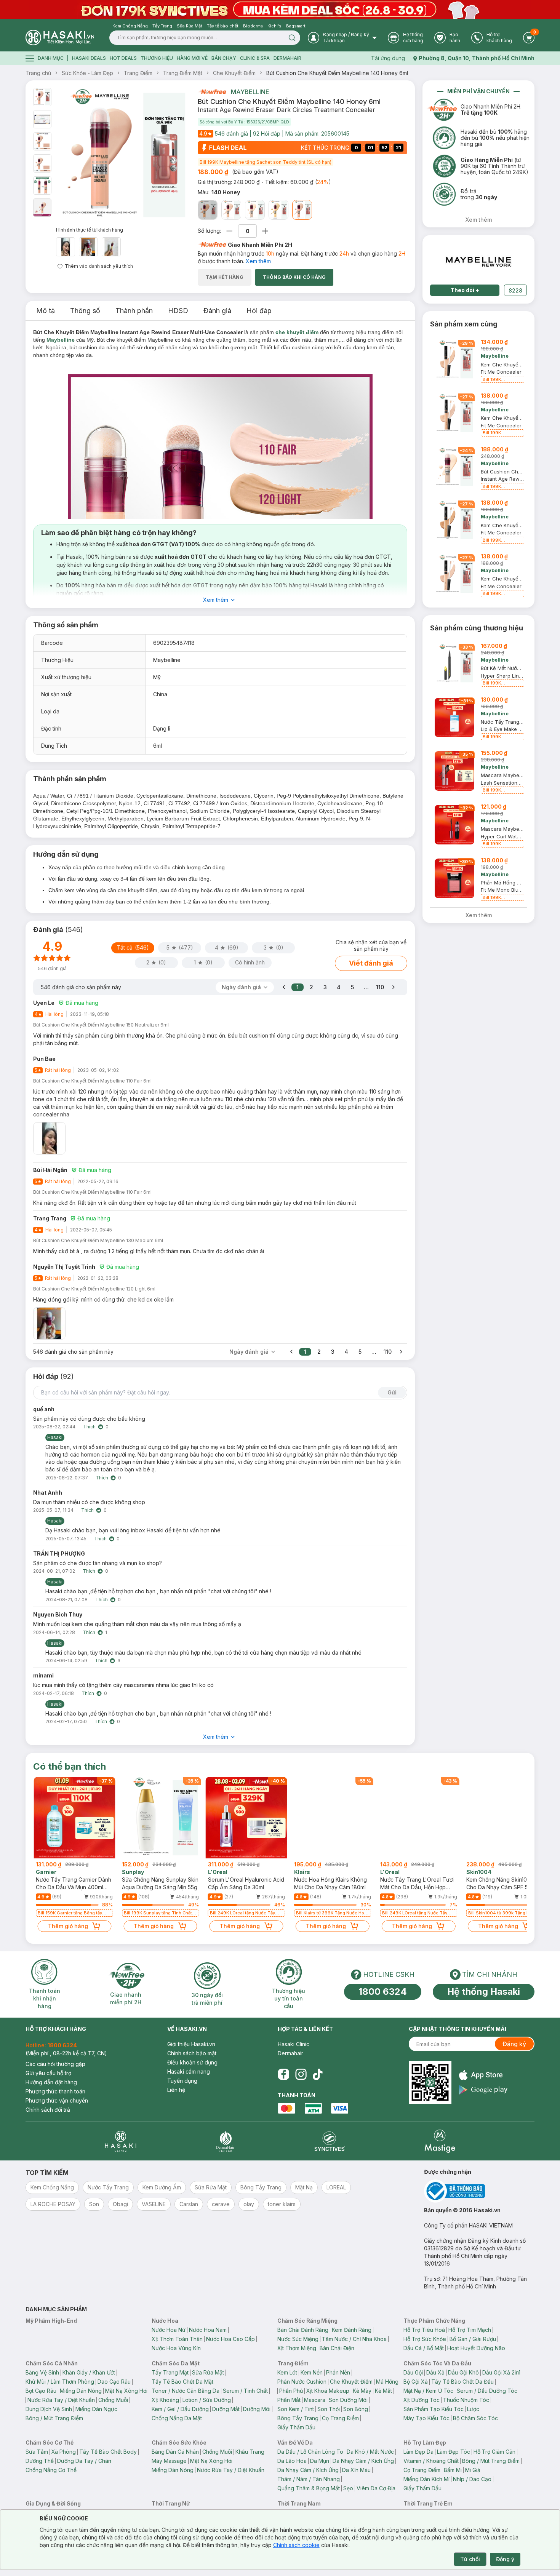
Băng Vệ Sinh (42, 2372)
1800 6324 (383, 1992)
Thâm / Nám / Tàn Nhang (309, 2479)
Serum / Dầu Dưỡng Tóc (487, 2391)
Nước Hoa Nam (208, 2330)
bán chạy (224, 58)
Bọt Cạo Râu (41, 2391)
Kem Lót (287, 2372)
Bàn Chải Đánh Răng (303, 2330)
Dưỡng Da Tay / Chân (84, 2461)
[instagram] (301, 2074)
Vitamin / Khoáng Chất (431, 2461)
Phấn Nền (338, 2372)
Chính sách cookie (296, 2545)
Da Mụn (320, 2461)
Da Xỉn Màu (356, 2470)
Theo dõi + (465, 290)
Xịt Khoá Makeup (328, 2391)
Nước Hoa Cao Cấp (230, 2339)
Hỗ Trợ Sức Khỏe (425, 2339)
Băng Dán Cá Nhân (175, 2452)
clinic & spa (255, 58)
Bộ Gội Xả (416, 2382)
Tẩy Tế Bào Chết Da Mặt (182, 2382)
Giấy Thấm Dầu (296, 2427)
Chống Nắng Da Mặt (177, 2418)
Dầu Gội (413, 2372)
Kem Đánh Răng (352, 2330)
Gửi (392, 1392)
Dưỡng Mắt (226, 2409)
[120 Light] (231, 210)
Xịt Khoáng (165, 2400)
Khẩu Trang (250, 2452)
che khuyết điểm (297, 332)
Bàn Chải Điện (337, 2348)
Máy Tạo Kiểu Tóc (426, 2418)
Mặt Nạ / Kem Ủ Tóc (428, 2391)
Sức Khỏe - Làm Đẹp (87, 73)
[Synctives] (330, 2141)
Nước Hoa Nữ (169, 2330)
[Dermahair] (225, 2141)
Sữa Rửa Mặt (208, 2372)
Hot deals (123, 58)
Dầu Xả (435, 2372)
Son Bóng (356, 2409)
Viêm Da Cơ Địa (376, 2488)
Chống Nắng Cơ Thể (51, 2470)
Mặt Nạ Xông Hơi (126, 2391)
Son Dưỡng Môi (348, 2400)
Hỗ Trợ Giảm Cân (494, 2452)
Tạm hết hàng (225, 277)
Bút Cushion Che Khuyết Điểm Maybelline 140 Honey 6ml (337, 73)
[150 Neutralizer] (278, 210)
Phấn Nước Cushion (302, 2382)
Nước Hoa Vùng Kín (176, 2348)
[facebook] (283, 2074)
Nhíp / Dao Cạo (472, 2479)
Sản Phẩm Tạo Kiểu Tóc (434, 2409)
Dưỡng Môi (257, 2409)
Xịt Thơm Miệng (297, 2348)
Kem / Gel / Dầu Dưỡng (180, 2409)
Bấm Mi (453, 2470)
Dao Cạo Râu (114, 2382)
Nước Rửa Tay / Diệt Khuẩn (61, 2400)
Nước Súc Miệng (298, 2339)
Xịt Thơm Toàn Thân (177, 2339)
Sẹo (348, 2488)
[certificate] (479, 2191)
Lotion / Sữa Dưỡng (207, 2400)
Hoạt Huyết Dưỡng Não (476, 2348)
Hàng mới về (192, 58)
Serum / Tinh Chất (245, 2391)
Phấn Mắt (289, 2400)
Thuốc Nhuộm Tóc (466, 2400)
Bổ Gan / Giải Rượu (473, 2339)
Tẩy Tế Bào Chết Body (108, 2452)
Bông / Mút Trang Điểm (54, 2418)
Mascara (315, 2400)
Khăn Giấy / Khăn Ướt (89, 2372)
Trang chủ (38, 73)
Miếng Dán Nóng (81, 2391)
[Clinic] (121, 2141)
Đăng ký (514, 2044)
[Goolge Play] (483, 2090)
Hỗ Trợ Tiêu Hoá (424, 2330)
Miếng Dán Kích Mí (426, 2479)
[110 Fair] (255, 210)
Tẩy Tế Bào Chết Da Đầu (462, 2382)
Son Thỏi (329, 2409)
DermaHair (287, 58)
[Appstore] (483, 2075)
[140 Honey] (302, 210)
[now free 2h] (212, 92)
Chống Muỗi (113, 2400)
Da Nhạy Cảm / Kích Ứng (363, 2461)
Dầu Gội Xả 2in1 (501, 2372)
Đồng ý (505, 2559)
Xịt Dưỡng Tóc (422, 2400)
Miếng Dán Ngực (96, 2409)
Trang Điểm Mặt (183, 73)
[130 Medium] (208, 210)
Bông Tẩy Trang (298, 2418)
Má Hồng (387, 2382)
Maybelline (250, 92)
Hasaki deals (89, 58)
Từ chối (470, 2559)
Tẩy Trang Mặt (170, 2372)
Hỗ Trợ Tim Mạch (470, 2330)
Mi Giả (473, 2470)
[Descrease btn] (230, 231)
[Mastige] (440, 2141)
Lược (473, 2409)
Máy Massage (169, 2461)
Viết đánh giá (371, 963)
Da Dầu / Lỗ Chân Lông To (310, 2452)
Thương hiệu (157, 58)
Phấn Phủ (291, 2391)
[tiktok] (318, 2074)
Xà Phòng (64, 2452)
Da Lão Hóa (292, 2461)
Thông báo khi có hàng (294, 277)
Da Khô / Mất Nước (370, 2452)
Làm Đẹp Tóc (454, 2452)
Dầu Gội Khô (463, 2372)
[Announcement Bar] (280, 10)
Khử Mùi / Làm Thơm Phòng (60, 2382)
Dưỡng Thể (40, 2461)
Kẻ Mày (362, 2391)
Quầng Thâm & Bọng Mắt (309, 2488)
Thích (89, 1427)
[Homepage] (60, 38)
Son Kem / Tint (296, 2409)
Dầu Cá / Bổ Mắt (424, 2348)
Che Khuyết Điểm (234, 73)
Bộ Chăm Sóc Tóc (475, 2418)
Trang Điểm (138, 73)
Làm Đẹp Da (418, 2452)
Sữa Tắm (37, 2452)
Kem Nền (312, 2372)
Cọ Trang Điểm (340, 2418)
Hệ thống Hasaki (484, 1992)
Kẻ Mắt (383, 2391)
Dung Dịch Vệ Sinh (49, 2409)
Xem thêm (258, 261)
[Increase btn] (265, 231)
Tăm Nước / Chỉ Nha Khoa (354, 2339)
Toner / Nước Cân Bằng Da (186, 2391)
